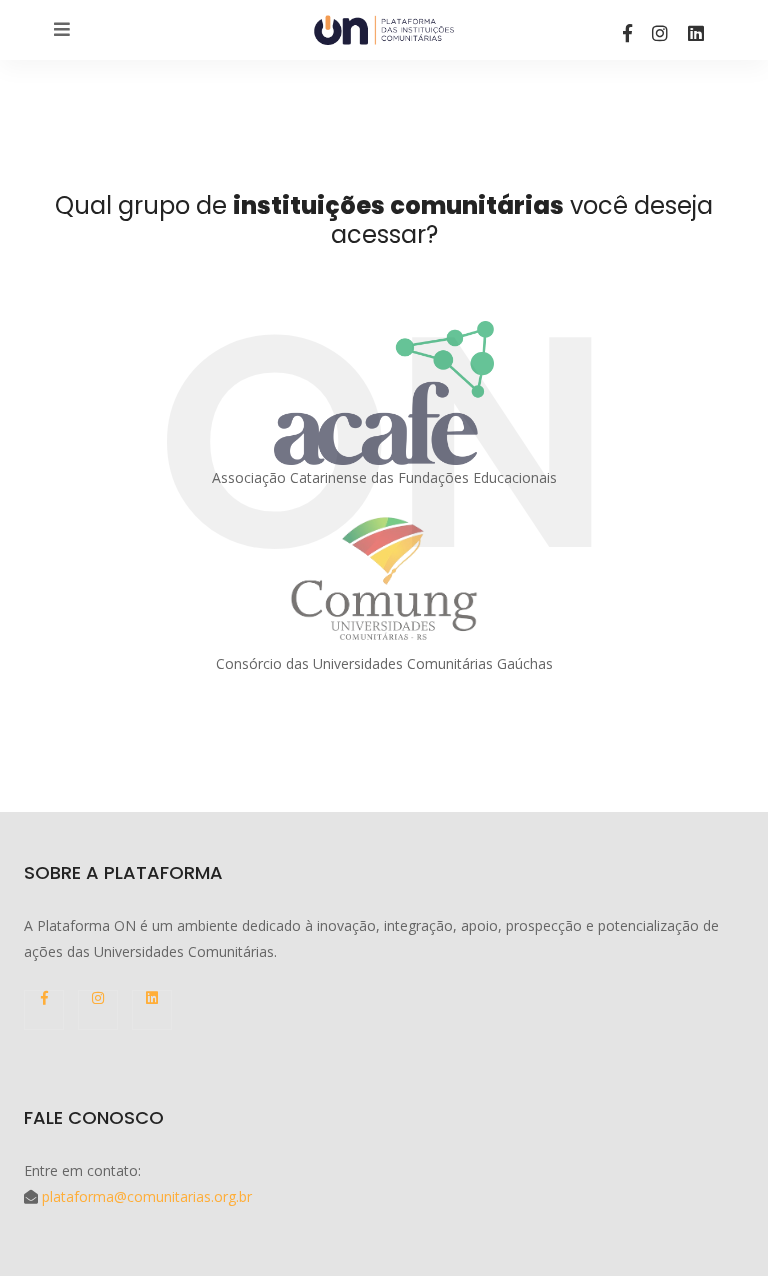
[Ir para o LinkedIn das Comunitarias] (696, 33)
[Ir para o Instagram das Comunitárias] (660, 33)
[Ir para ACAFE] (384, 393)
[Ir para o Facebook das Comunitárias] (627, 33)
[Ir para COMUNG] (384, 578)
